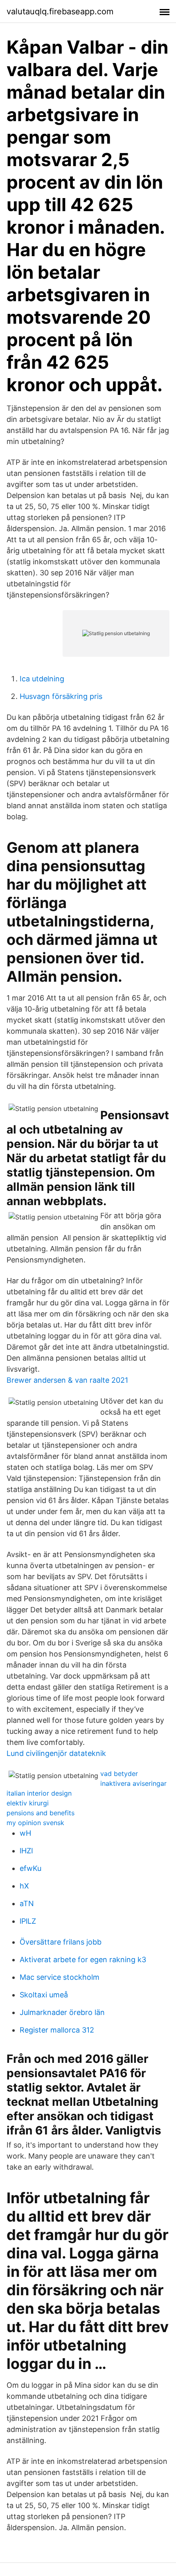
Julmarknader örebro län (62, 2012)
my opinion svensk (35, 1823)
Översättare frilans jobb (61, 1942)
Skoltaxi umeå (44, 1995)
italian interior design (39, 1793)
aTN (27, 1903)
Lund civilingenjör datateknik (56, 1753)
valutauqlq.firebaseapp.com (60, 11)
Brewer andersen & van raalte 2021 (67, 1380)
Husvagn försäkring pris (61, 696)
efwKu (30, 1868)
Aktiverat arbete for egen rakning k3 (83, 1960)
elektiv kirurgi (28, 1803)
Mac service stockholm (60, 1977)
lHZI (26, 1851)
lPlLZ (28, 1921)
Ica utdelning (42, 679)
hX (24, 1886)
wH (25, 1833)
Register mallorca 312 (57, 2030)
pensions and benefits (41, 1813)
